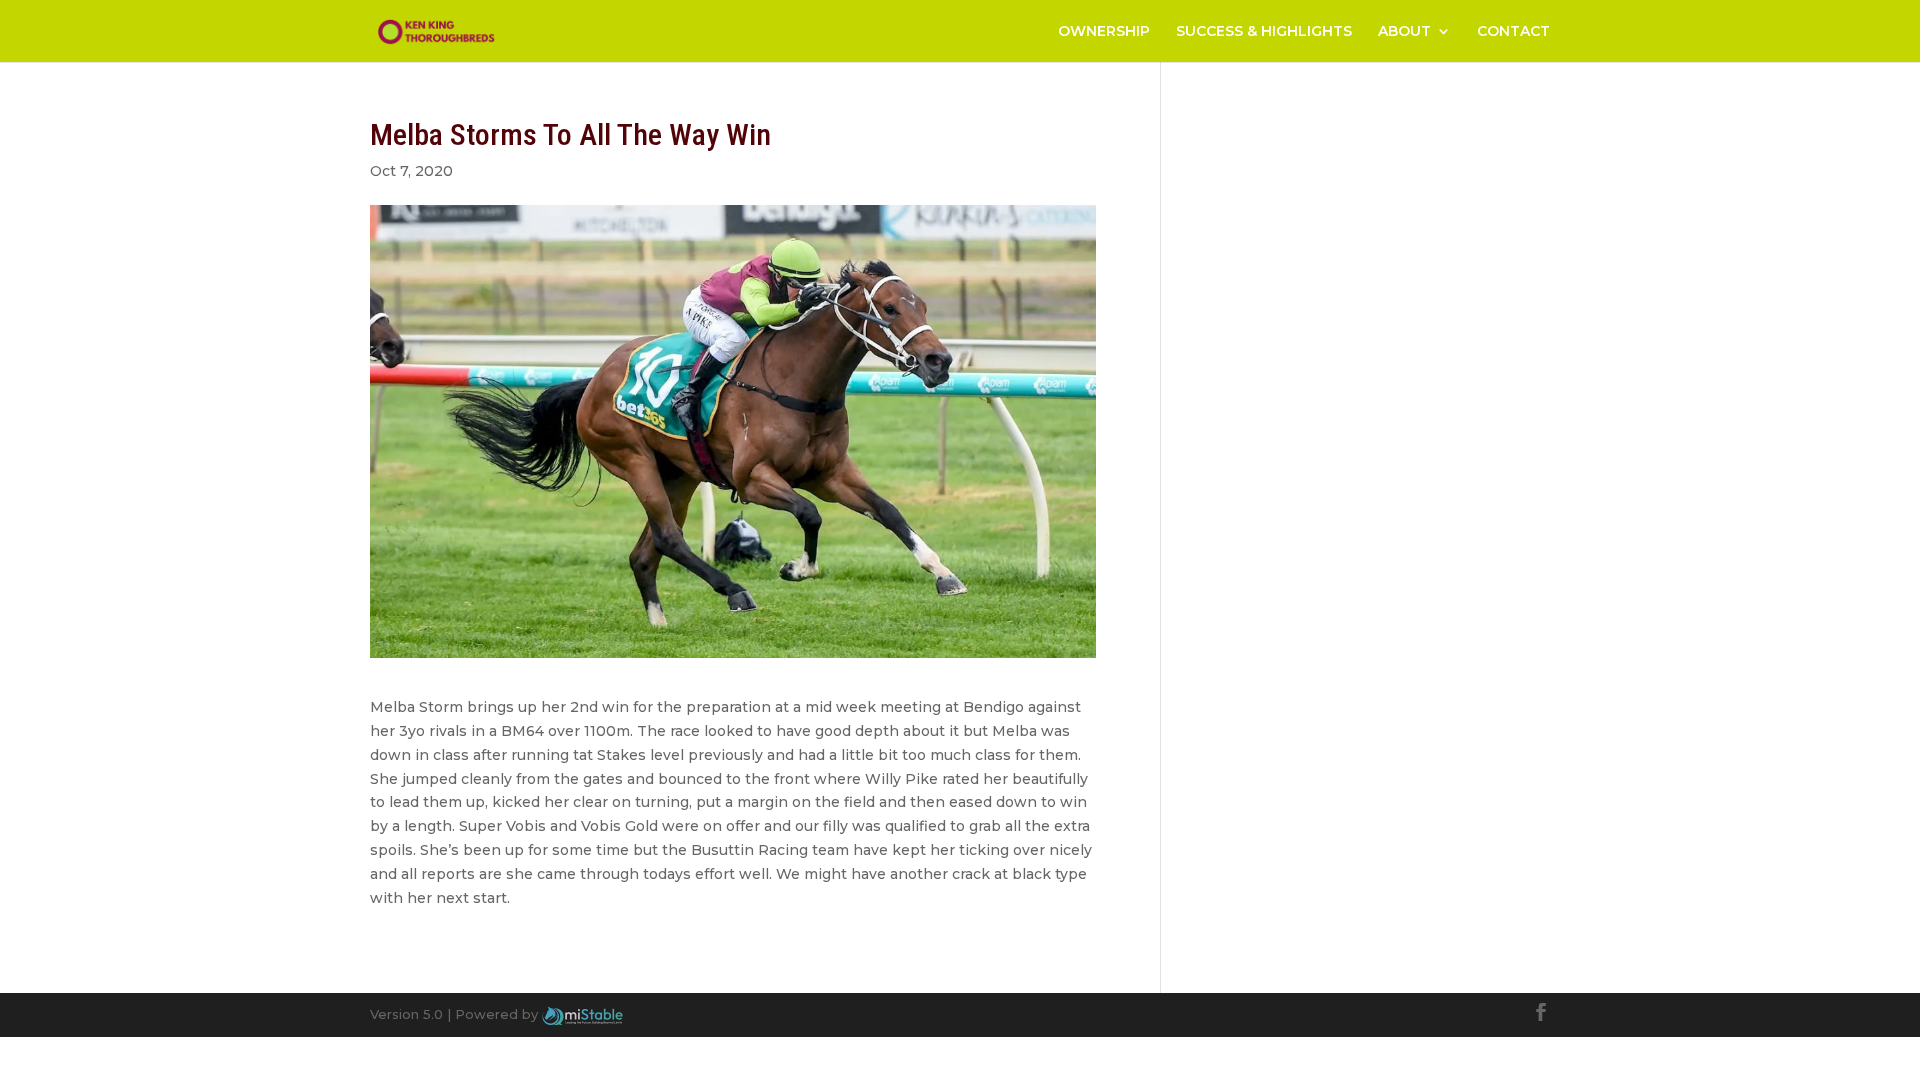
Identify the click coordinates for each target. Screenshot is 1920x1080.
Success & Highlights (1264, 32)
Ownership (1104, 32)
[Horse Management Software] (582, 1014)
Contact (1513, 32)
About (1404, 32)
